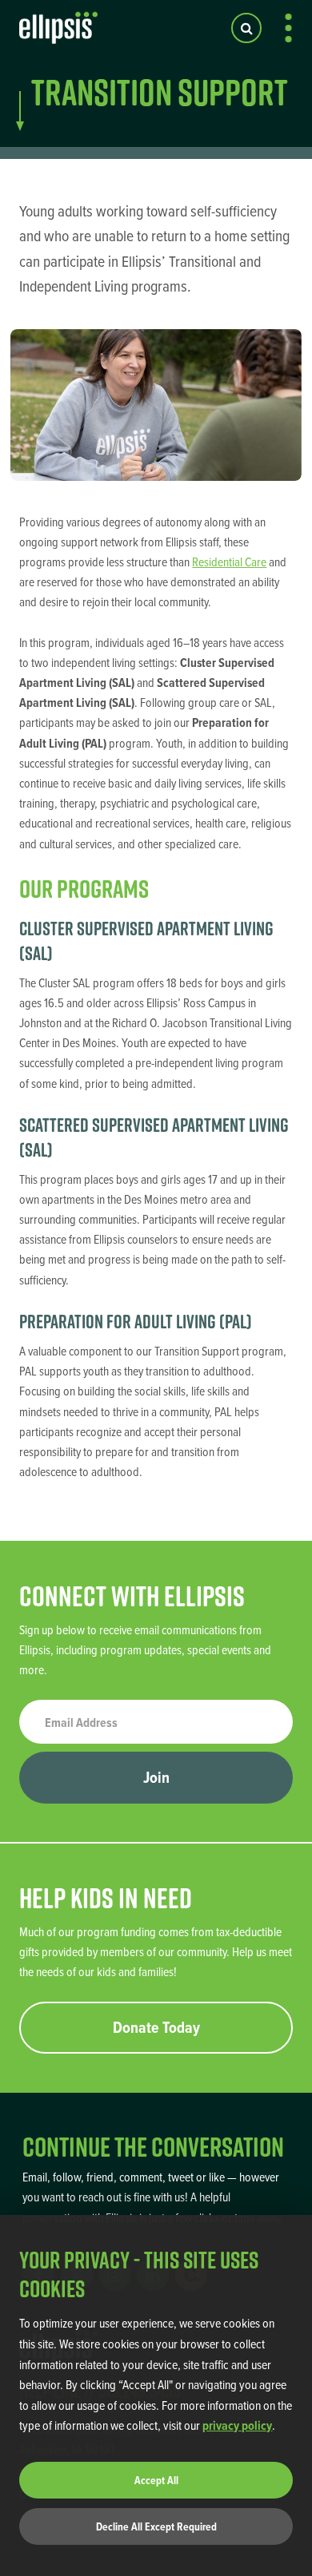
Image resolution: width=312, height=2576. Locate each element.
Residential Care (229, 562)
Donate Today (156, 2027)
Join (156, 1777)
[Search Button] (246, 28)
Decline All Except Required (156, 2526)
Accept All (156, 2480)
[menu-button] (288, 28)
